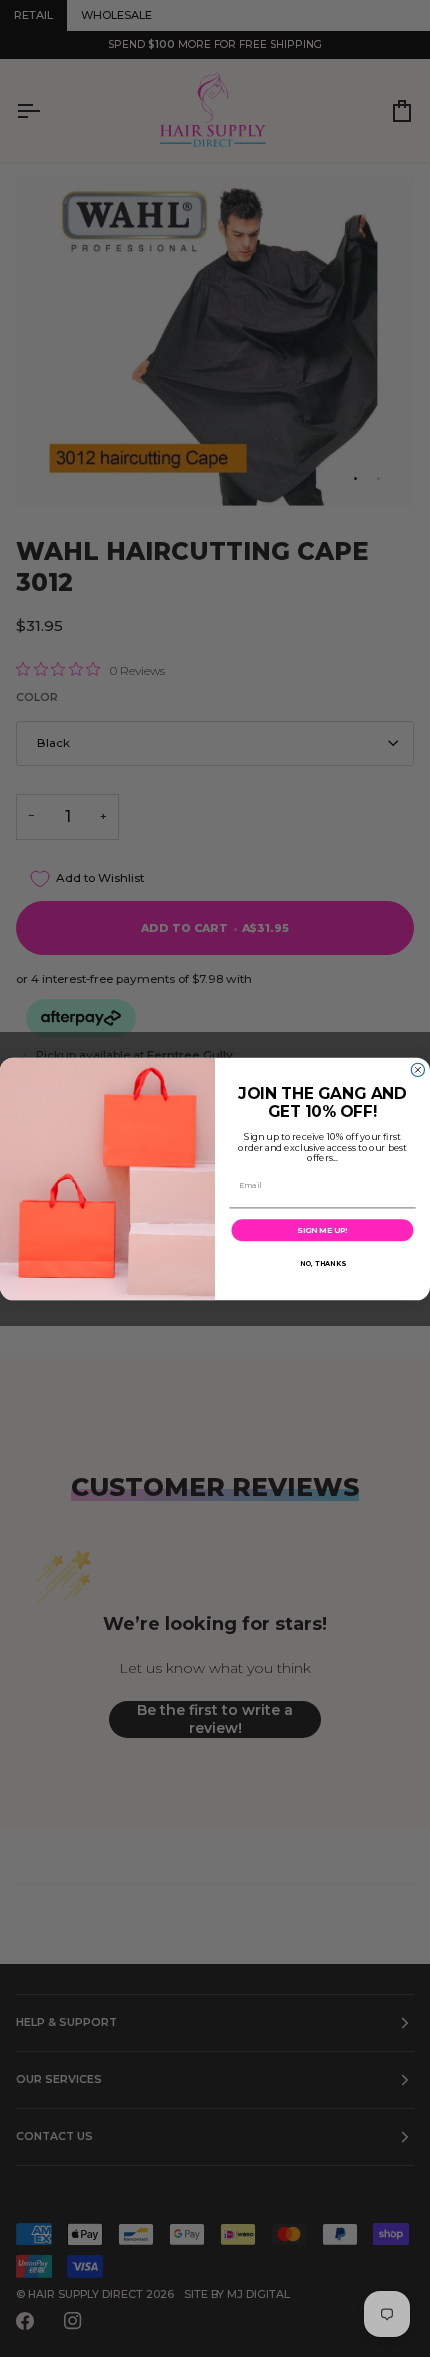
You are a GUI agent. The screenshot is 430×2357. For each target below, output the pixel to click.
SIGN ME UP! (322, 1230)
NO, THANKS (322, 1262)
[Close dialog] (417, 1069)
